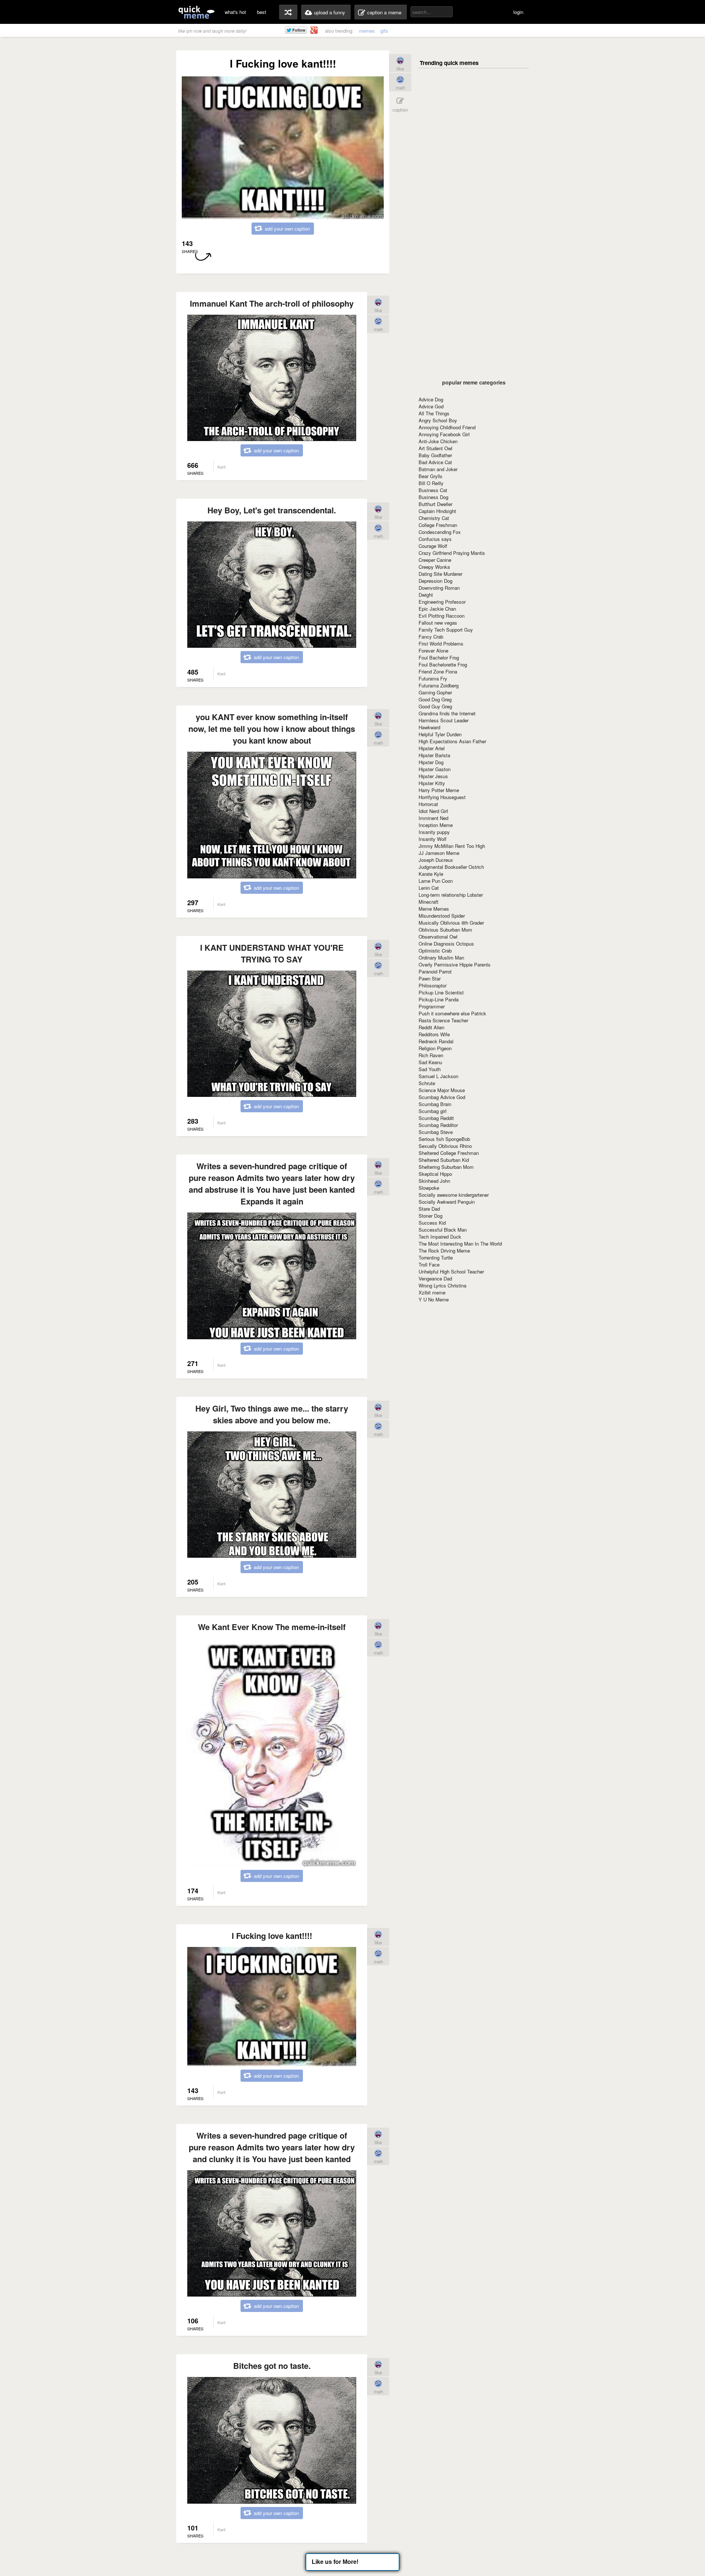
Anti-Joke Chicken (438, 441)
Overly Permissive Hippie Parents (455, 964)
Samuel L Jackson (438, 1076)
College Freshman (438, 525)
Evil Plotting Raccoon (442, 616)
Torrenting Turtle (436, 1258)
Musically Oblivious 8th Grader (451, 923)
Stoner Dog (431, 1216)
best (262, 12)
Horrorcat (428, 804)
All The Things (434, 413)
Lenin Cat (429, 888)
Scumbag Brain (435, 1104)
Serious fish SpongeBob (444, 1139)
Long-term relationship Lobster (451, 895)
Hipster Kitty (432, 783)
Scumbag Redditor (438, 1125)
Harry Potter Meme (439, 790)
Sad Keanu (430, 1062)
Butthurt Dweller (435, 504)
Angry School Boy (438, 420)
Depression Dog (435, 581)
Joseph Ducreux (436, 860)
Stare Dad (429, 1209)
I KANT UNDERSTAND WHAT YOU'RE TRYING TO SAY (272, 953)
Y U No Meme (434, 1299)
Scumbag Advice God (442, 1097)
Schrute (427, 1083)
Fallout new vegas (438, 623)
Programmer (432, 1006)
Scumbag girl (433, 1111)
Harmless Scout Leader (444, 720)
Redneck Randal (436, 1041)
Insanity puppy (434, 832)
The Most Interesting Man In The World (460, 1244)
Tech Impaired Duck (440, 1237)
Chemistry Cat (434, 518)
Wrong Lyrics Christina (442, 1285)
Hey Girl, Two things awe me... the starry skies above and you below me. (272, 1414)
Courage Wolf (433, 546)
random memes (288, 12)
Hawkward (429, 727)
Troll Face (429, 1264)
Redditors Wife (434, 1034)
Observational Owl (438, 937)
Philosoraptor (433, 985)
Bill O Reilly (431, 483)
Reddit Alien (431, 1027)
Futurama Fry (433, 678)
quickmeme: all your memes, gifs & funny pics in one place (196, 12)
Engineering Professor (442, 602)
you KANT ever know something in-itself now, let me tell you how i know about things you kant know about (272, 729)
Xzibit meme (432, 1292)
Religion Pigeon (435, 1048)
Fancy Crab (431, 637)
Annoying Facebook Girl (444, 434)
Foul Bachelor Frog (439, 657)
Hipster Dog (431, 762)
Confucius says (435, 539)
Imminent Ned (433, 818)
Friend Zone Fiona (438, 671)
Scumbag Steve (436, 1132)
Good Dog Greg (435, 699)
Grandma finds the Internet (447, 713)
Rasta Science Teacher (443, 1020)
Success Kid (432, 1223)
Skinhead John (434, 1181)
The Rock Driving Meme (444, 1251)
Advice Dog (431, 399)
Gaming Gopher (435, 692)
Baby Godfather (435, 455)
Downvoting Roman (439, 588)
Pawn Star (430, 978)
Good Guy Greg (435, 706)
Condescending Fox (440, 532)
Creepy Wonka (434, 567)
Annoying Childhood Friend (447, 427)
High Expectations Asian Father (452, 741)
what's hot (235, 12)
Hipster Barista (434, 755)
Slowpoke (429, 1188)
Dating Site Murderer (440, 574)
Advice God (431, 406)
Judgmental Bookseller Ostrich (451, 867)
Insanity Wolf (433, 839)
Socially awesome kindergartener (454, 1195)
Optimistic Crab (435, 951)
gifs (384, 31)
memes (367, 31)
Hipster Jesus (433, 776)
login (518, 12)
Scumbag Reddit (436, 1118)
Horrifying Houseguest (442, 797)
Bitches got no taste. (272, 2366)
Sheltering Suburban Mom (446, 1167)
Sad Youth (430, 1069)
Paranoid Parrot (435, 971)
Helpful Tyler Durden (440, 734)
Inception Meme (436, 825)
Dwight (426, 595)
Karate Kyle (431, 874)
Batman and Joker (438, 469)
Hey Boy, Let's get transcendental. (272, 510)
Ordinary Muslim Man (441, 958)
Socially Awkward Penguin (447, 1202)
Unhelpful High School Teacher (451, 1271)
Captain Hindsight (437, 511)
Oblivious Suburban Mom (445, 930)
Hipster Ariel (432, 748)
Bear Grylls (431, 476)
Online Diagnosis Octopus (446, 944)
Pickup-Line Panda (439, 999)
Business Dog (433, 497)
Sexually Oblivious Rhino (445, 1146)
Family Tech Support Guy (446, 630)
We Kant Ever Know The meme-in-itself (272, 1627)
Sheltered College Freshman (449, 1153)
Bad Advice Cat (435, 462)
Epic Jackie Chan (437, 609)
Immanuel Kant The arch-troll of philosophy (272, 303)
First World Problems (441, 644)
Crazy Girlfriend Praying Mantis (452, 553)
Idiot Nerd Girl (433, 811)
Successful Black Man (443, 1230)
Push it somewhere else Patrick (452, 1013)
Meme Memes (434, 909)
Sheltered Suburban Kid (444, 1160)
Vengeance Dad (435, 1278)
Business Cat (433, 490)
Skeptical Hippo (435, 1174)
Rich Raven (431, 1055)
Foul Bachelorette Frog (443, 664)
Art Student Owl (435, 448)
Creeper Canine (435, 560)
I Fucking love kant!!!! (272, 1936)
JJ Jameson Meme (439, 853)
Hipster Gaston (435, 769)
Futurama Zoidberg (439, 685)
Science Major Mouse (442, 1090)
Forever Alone (433, 651)
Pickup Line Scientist (441, 992)
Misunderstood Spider (442, 916)
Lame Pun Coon (436, 881)
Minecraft (429, 902)
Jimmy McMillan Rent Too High (452, 846)
